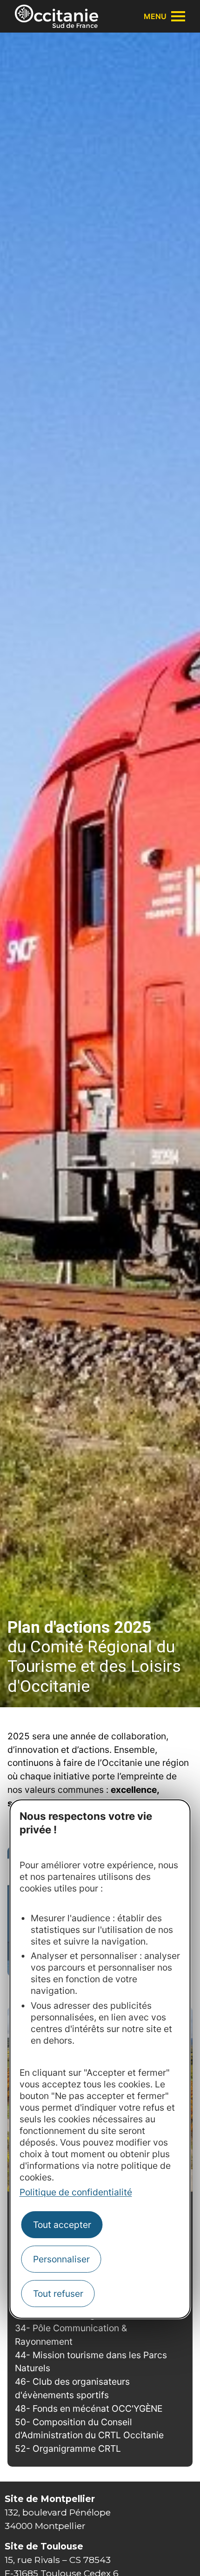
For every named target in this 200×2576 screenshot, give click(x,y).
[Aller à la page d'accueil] (57, 16)
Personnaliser (61, 2259)
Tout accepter (62, 2225)
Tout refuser (58, 2294)
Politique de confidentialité (76, 2192)
